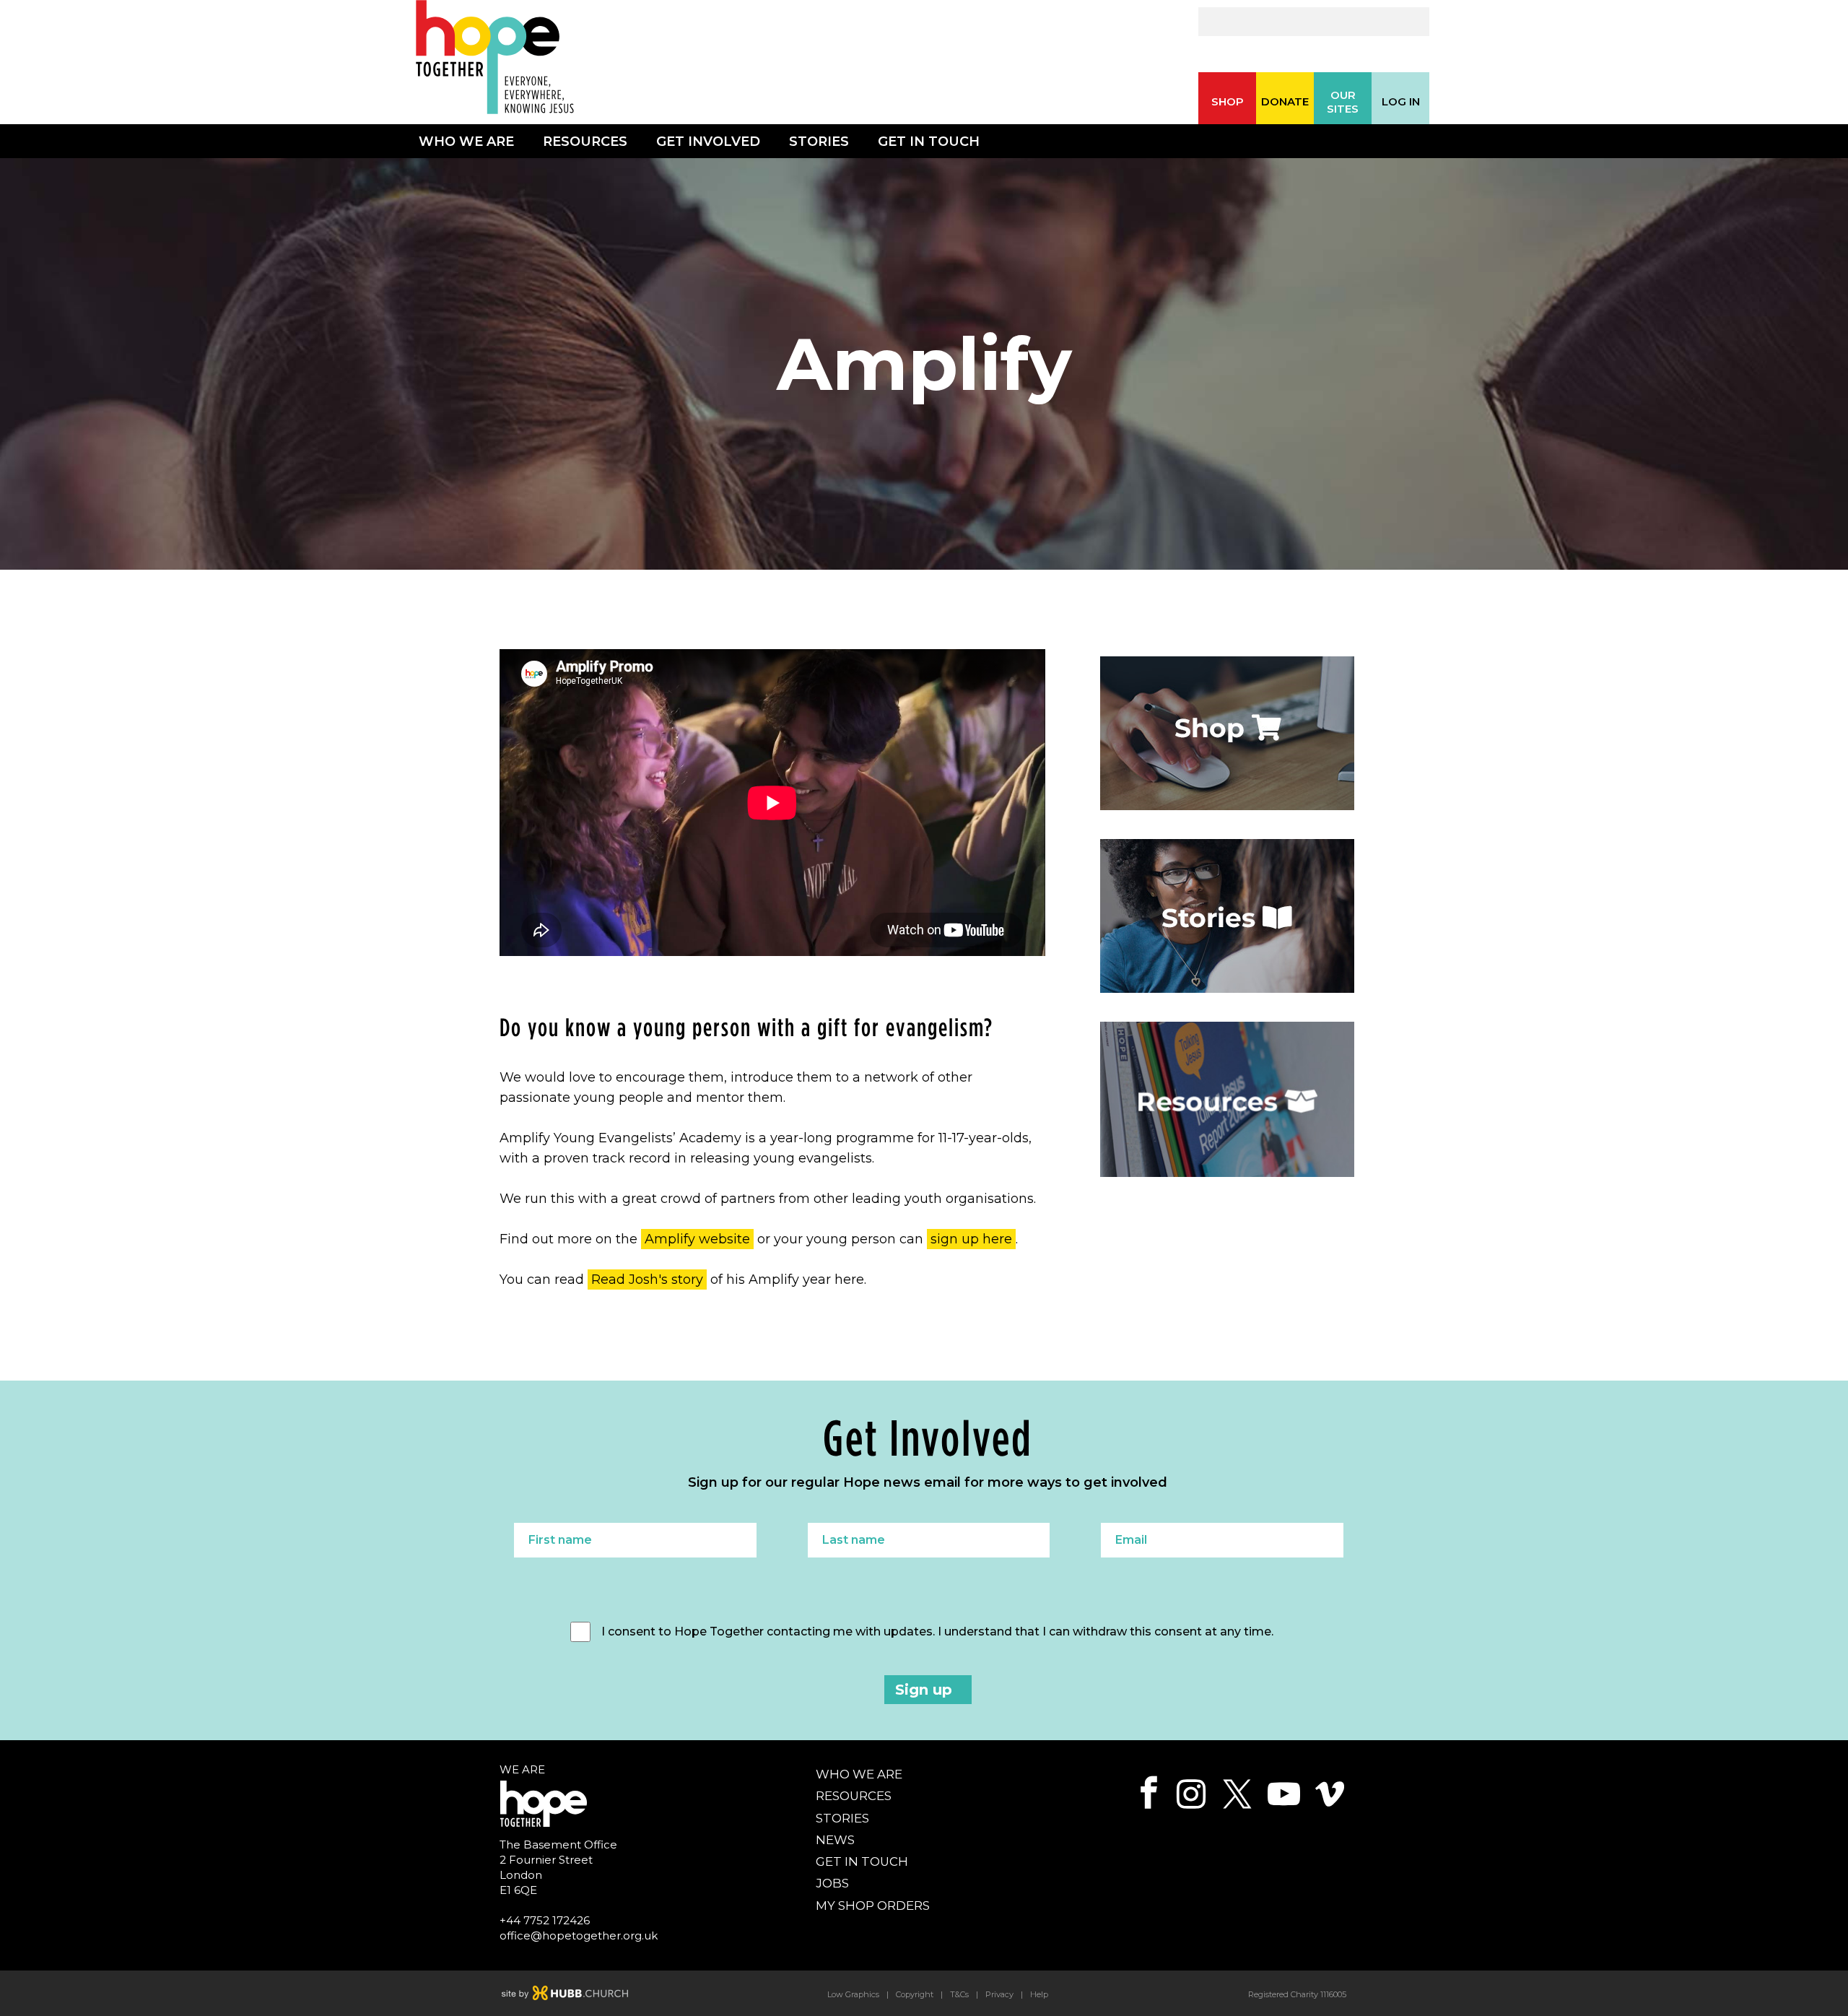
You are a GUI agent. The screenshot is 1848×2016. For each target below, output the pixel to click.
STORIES (842, 1818)
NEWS (835, 1840)
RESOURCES (854, 1796)
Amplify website (697, 1239)
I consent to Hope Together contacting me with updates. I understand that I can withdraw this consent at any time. (937, 1632)
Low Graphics (853, 1994)
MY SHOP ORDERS (873, 1906)
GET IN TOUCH (862, 1861)
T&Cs (959, 1994)
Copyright (915, 1994)
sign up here (971, 1239)
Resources (585, 142)
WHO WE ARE (859, 1774)
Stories (819, 142)
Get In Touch (929, 142)
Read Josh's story (647, 1279)
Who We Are (466, 142)
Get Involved (708, 142)
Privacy (999, 1994)
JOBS (832, 1883)
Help (1039, 1994)
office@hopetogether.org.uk (579, 1935)
